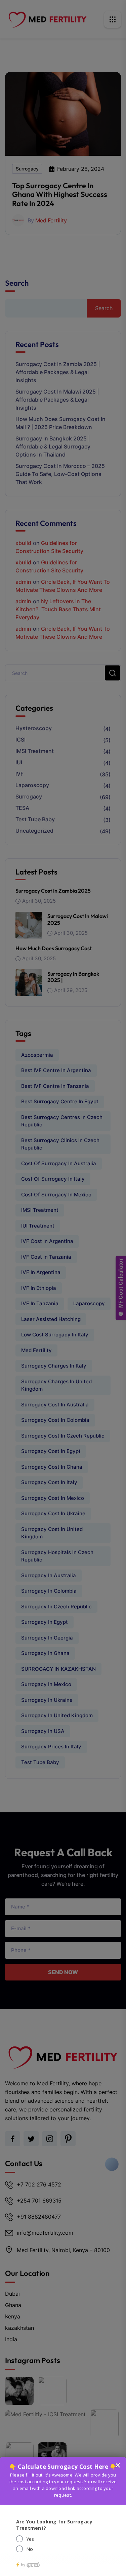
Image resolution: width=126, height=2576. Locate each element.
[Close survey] (118, 2465)
